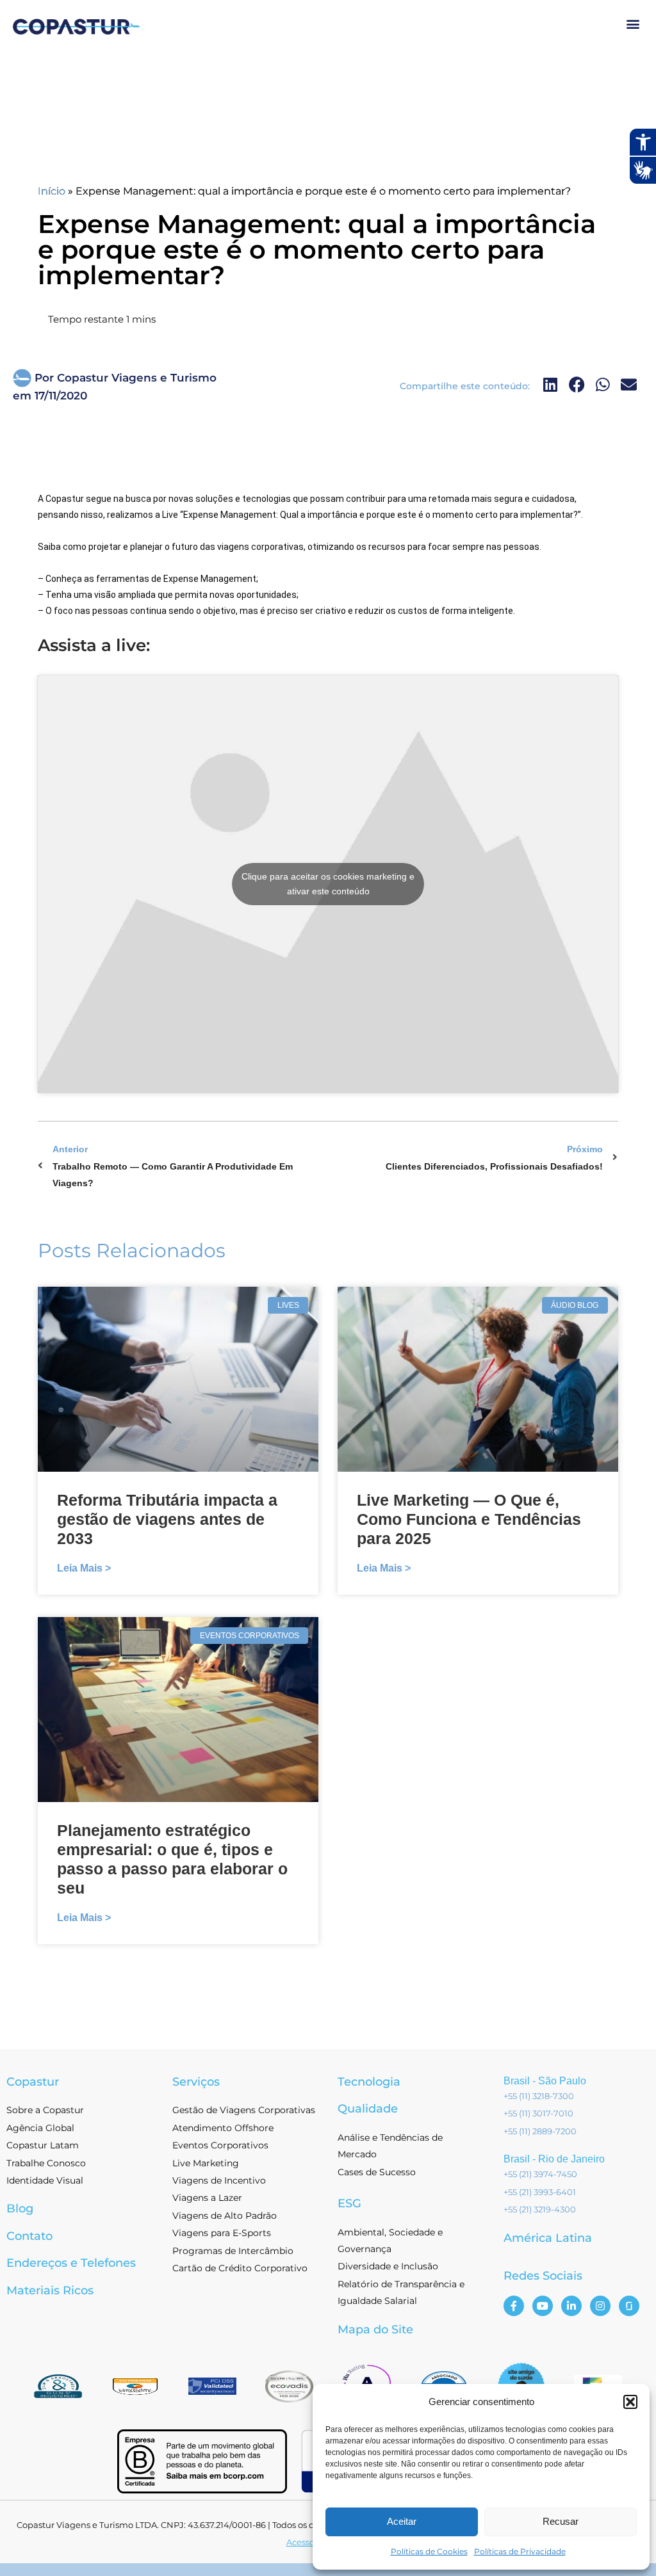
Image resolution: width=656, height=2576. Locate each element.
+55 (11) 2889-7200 (540, 2131)
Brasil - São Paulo (545, 2081)
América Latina (548, 2238)
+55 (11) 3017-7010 (538, 2113)
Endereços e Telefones (71, 2263)
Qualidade (368, 2109)
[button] (630, 2402)
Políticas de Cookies (429, 2551)
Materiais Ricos (50, 2290)
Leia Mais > (84, 1568)
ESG (349, 2203)
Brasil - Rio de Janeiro (554, 2159)
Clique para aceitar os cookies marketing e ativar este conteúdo (328, 884)
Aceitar (402, 2521)
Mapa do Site (375, 2330)
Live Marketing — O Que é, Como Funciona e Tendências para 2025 (469, 1519)
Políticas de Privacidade (520, 2551)
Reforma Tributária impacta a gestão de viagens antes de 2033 (167, 1519)
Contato (29, 2236)
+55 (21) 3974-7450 (540, 2174)
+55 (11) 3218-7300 (539, 2096)
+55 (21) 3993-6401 (540, 2192)
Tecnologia (369, 2082)
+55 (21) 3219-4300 (540, 2209)
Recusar (561, 2521)
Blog (20, 2209)
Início (52, 191)
